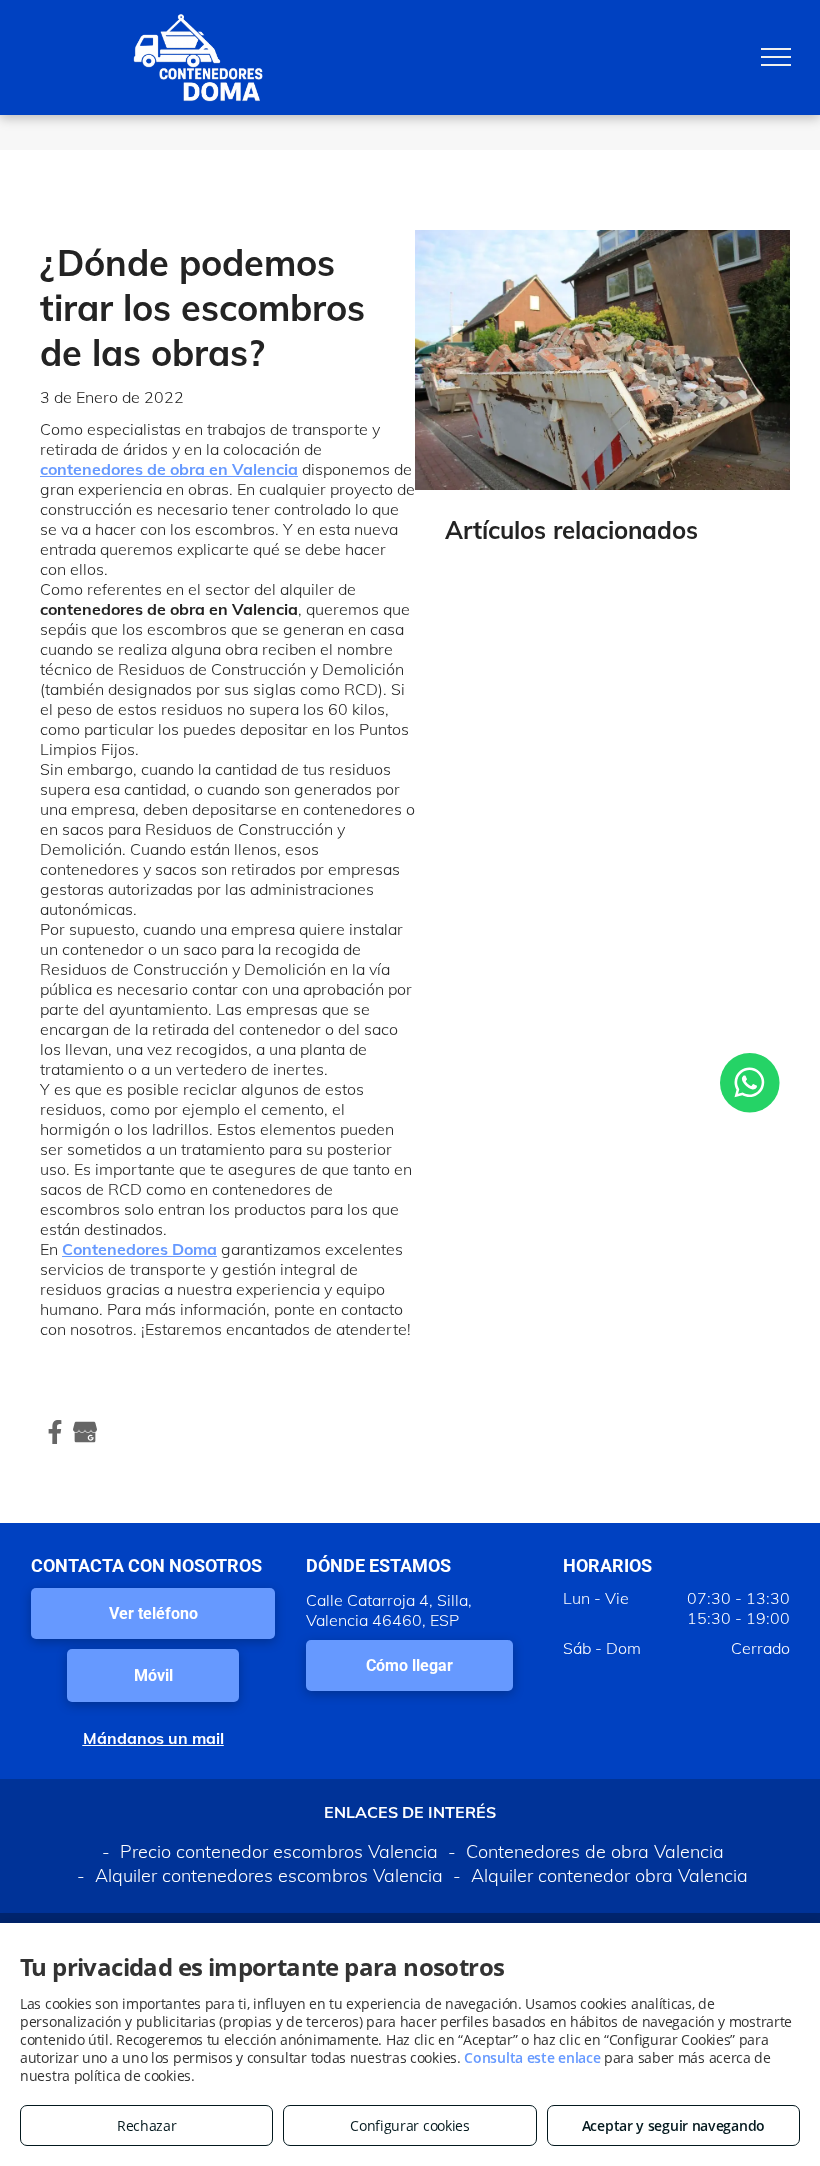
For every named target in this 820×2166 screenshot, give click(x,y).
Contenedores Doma (139, 1249)
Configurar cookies (410, 2125)
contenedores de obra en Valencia (169, 469)
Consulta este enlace (532, 2057)
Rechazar (147, 2125)
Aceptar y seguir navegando (673, 2125)
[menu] (776, 57)
